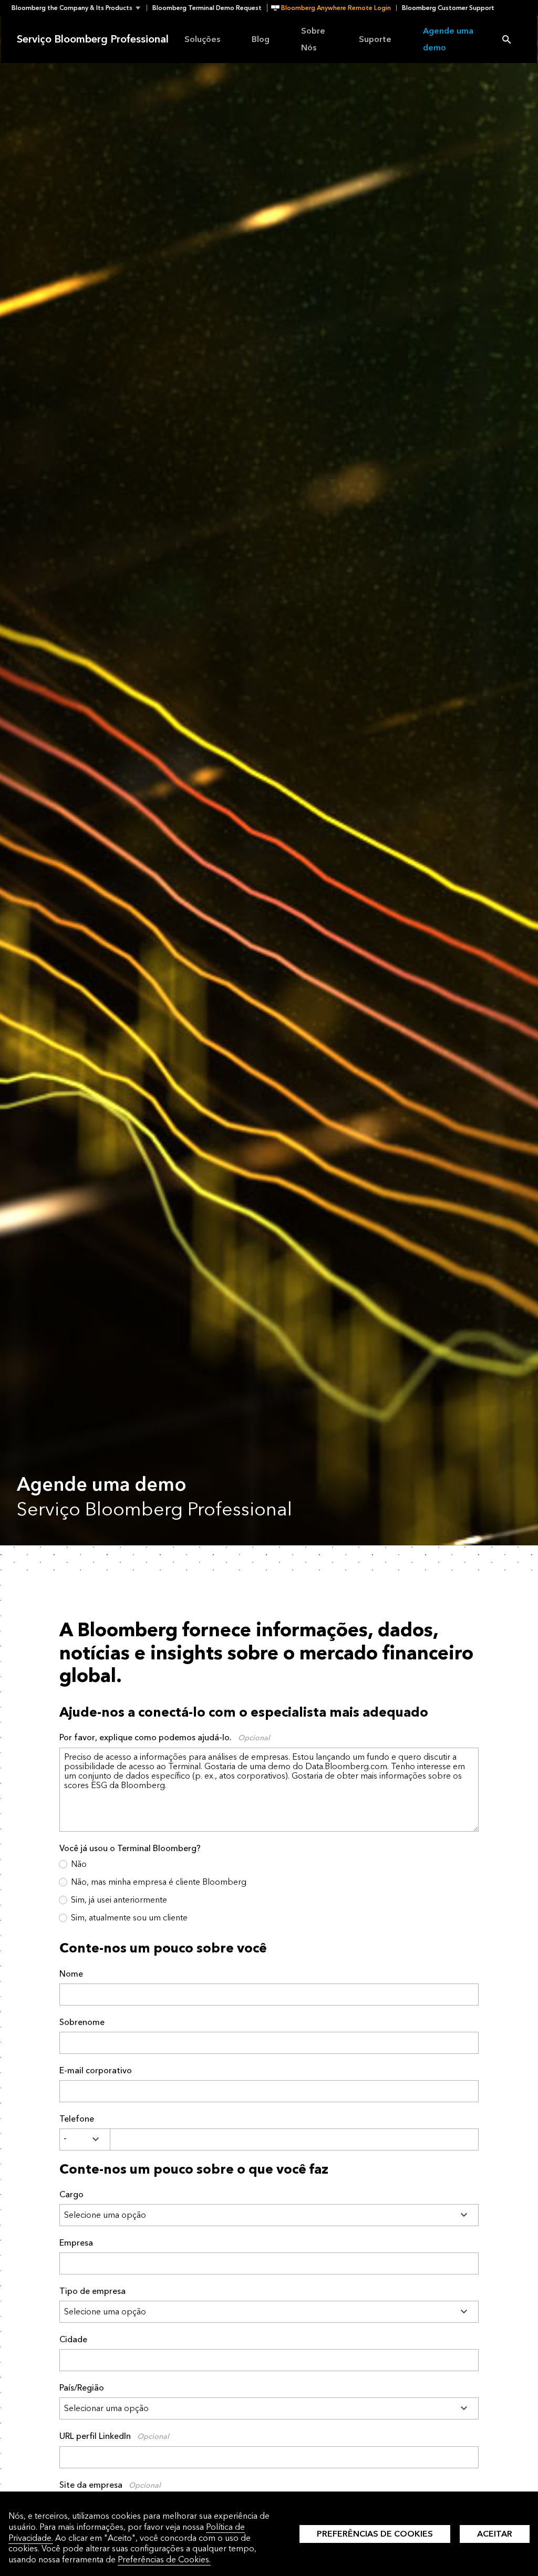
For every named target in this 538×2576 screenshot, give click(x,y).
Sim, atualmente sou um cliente (129, 1918)
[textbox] (294, 2139)
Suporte (375, 39)
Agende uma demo (448, 39)
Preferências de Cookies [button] (375, 2534)
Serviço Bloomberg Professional (93, 39)
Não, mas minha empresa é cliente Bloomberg (159, 1882)
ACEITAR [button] (495, 2534)
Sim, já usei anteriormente (119, 1900)
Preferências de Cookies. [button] (164, 2559)
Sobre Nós (313, 39)
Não (79, 1864)
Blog (261, 39)
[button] (79, 8)
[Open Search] (506, 39)
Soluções (202, 39)
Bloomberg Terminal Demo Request (207, 8)
